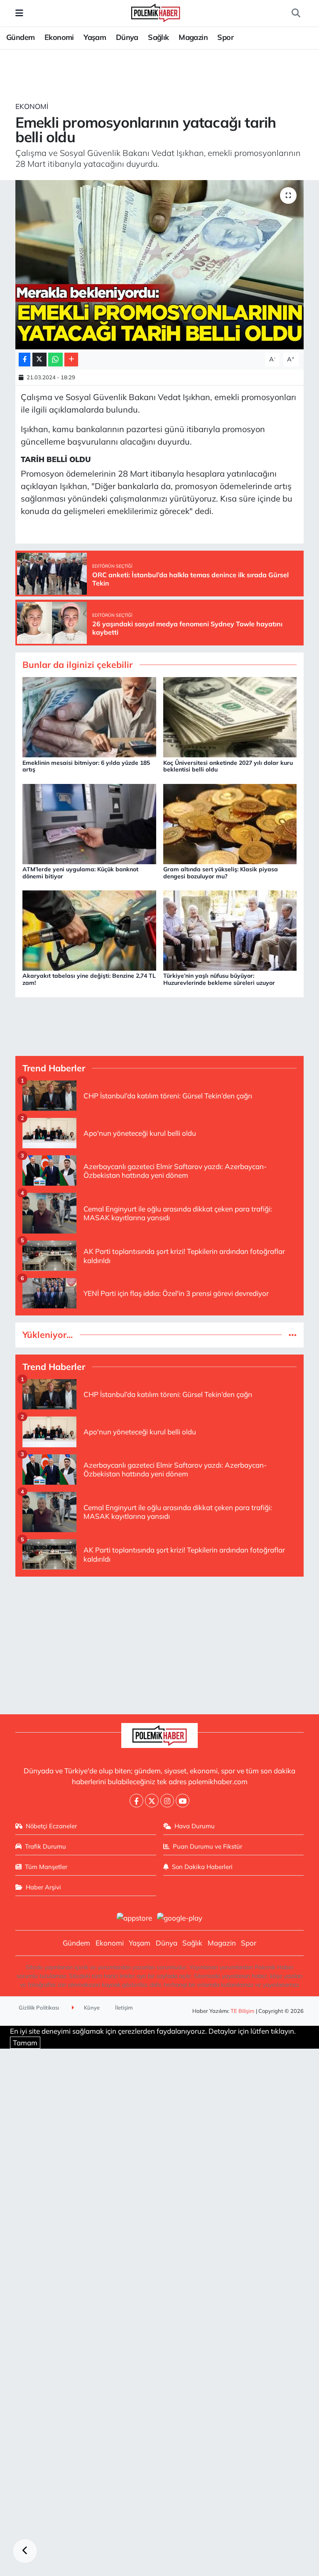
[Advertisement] (160, 1642)
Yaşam (95, 37)
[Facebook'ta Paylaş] (25, 360)
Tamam (25, 2043)
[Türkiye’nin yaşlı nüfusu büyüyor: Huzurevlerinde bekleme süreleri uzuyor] (230, 930)
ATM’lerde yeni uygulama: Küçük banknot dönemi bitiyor (80, 873)
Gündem (20, 37)
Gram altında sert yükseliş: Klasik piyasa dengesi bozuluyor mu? (221, 873)
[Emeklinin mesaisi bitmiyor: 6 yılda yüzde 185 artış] (89, 716)
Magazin (193, 37)
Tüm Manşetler (46, 1867)
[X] (152, 1801)
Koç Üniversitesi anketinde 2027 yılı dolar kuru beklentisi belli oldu (228, 766)
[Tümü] (293, 1335)
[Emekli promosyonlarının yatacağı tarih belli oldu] (160, 265)
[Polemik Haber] (156, 12)
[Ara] (296, 13)
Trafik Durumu (45, 1846)
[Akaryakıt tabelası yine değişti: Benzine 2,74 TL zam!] (89, 930)
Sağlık (158, 37)
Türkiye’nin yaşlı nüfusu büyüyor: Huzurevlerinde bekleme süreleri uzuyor (219, 979)
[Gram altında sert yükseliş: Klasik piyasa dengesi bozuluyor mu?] (230, 823)
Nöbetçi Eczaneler (51, 1826)
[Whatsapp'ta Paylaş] (55, 360)
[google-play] (180, 1917)
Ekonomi (59, 37)
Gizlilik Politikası (39, 2007)
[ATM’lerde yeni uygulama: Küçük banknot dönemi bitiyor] (89, 823)
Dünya (127, 37)
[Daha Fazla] (71, 360)
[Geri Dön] (25, 2551)
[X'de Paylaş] (39, 360)
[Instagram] (167, 1801)
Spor (225, 37)
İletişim (124, 2007)
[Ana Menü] (19, 13)
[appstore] (134, 1917)
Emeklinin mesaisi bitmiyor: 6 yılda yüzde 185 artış (86, 766)
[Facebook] (136, 1801)
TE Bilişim (243, 2011)
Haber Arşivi (43, 1887)
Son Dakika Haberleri (202, 1867)
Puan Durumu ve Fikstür (207, 1846)
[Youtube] (183, 1801)
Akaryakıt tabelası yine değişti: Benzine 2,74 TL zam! (89, 979)
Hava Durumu (195, 1826)
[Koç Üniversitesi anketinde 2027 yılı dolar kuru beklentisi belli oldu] (230, 716)
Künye (91, 2007)
